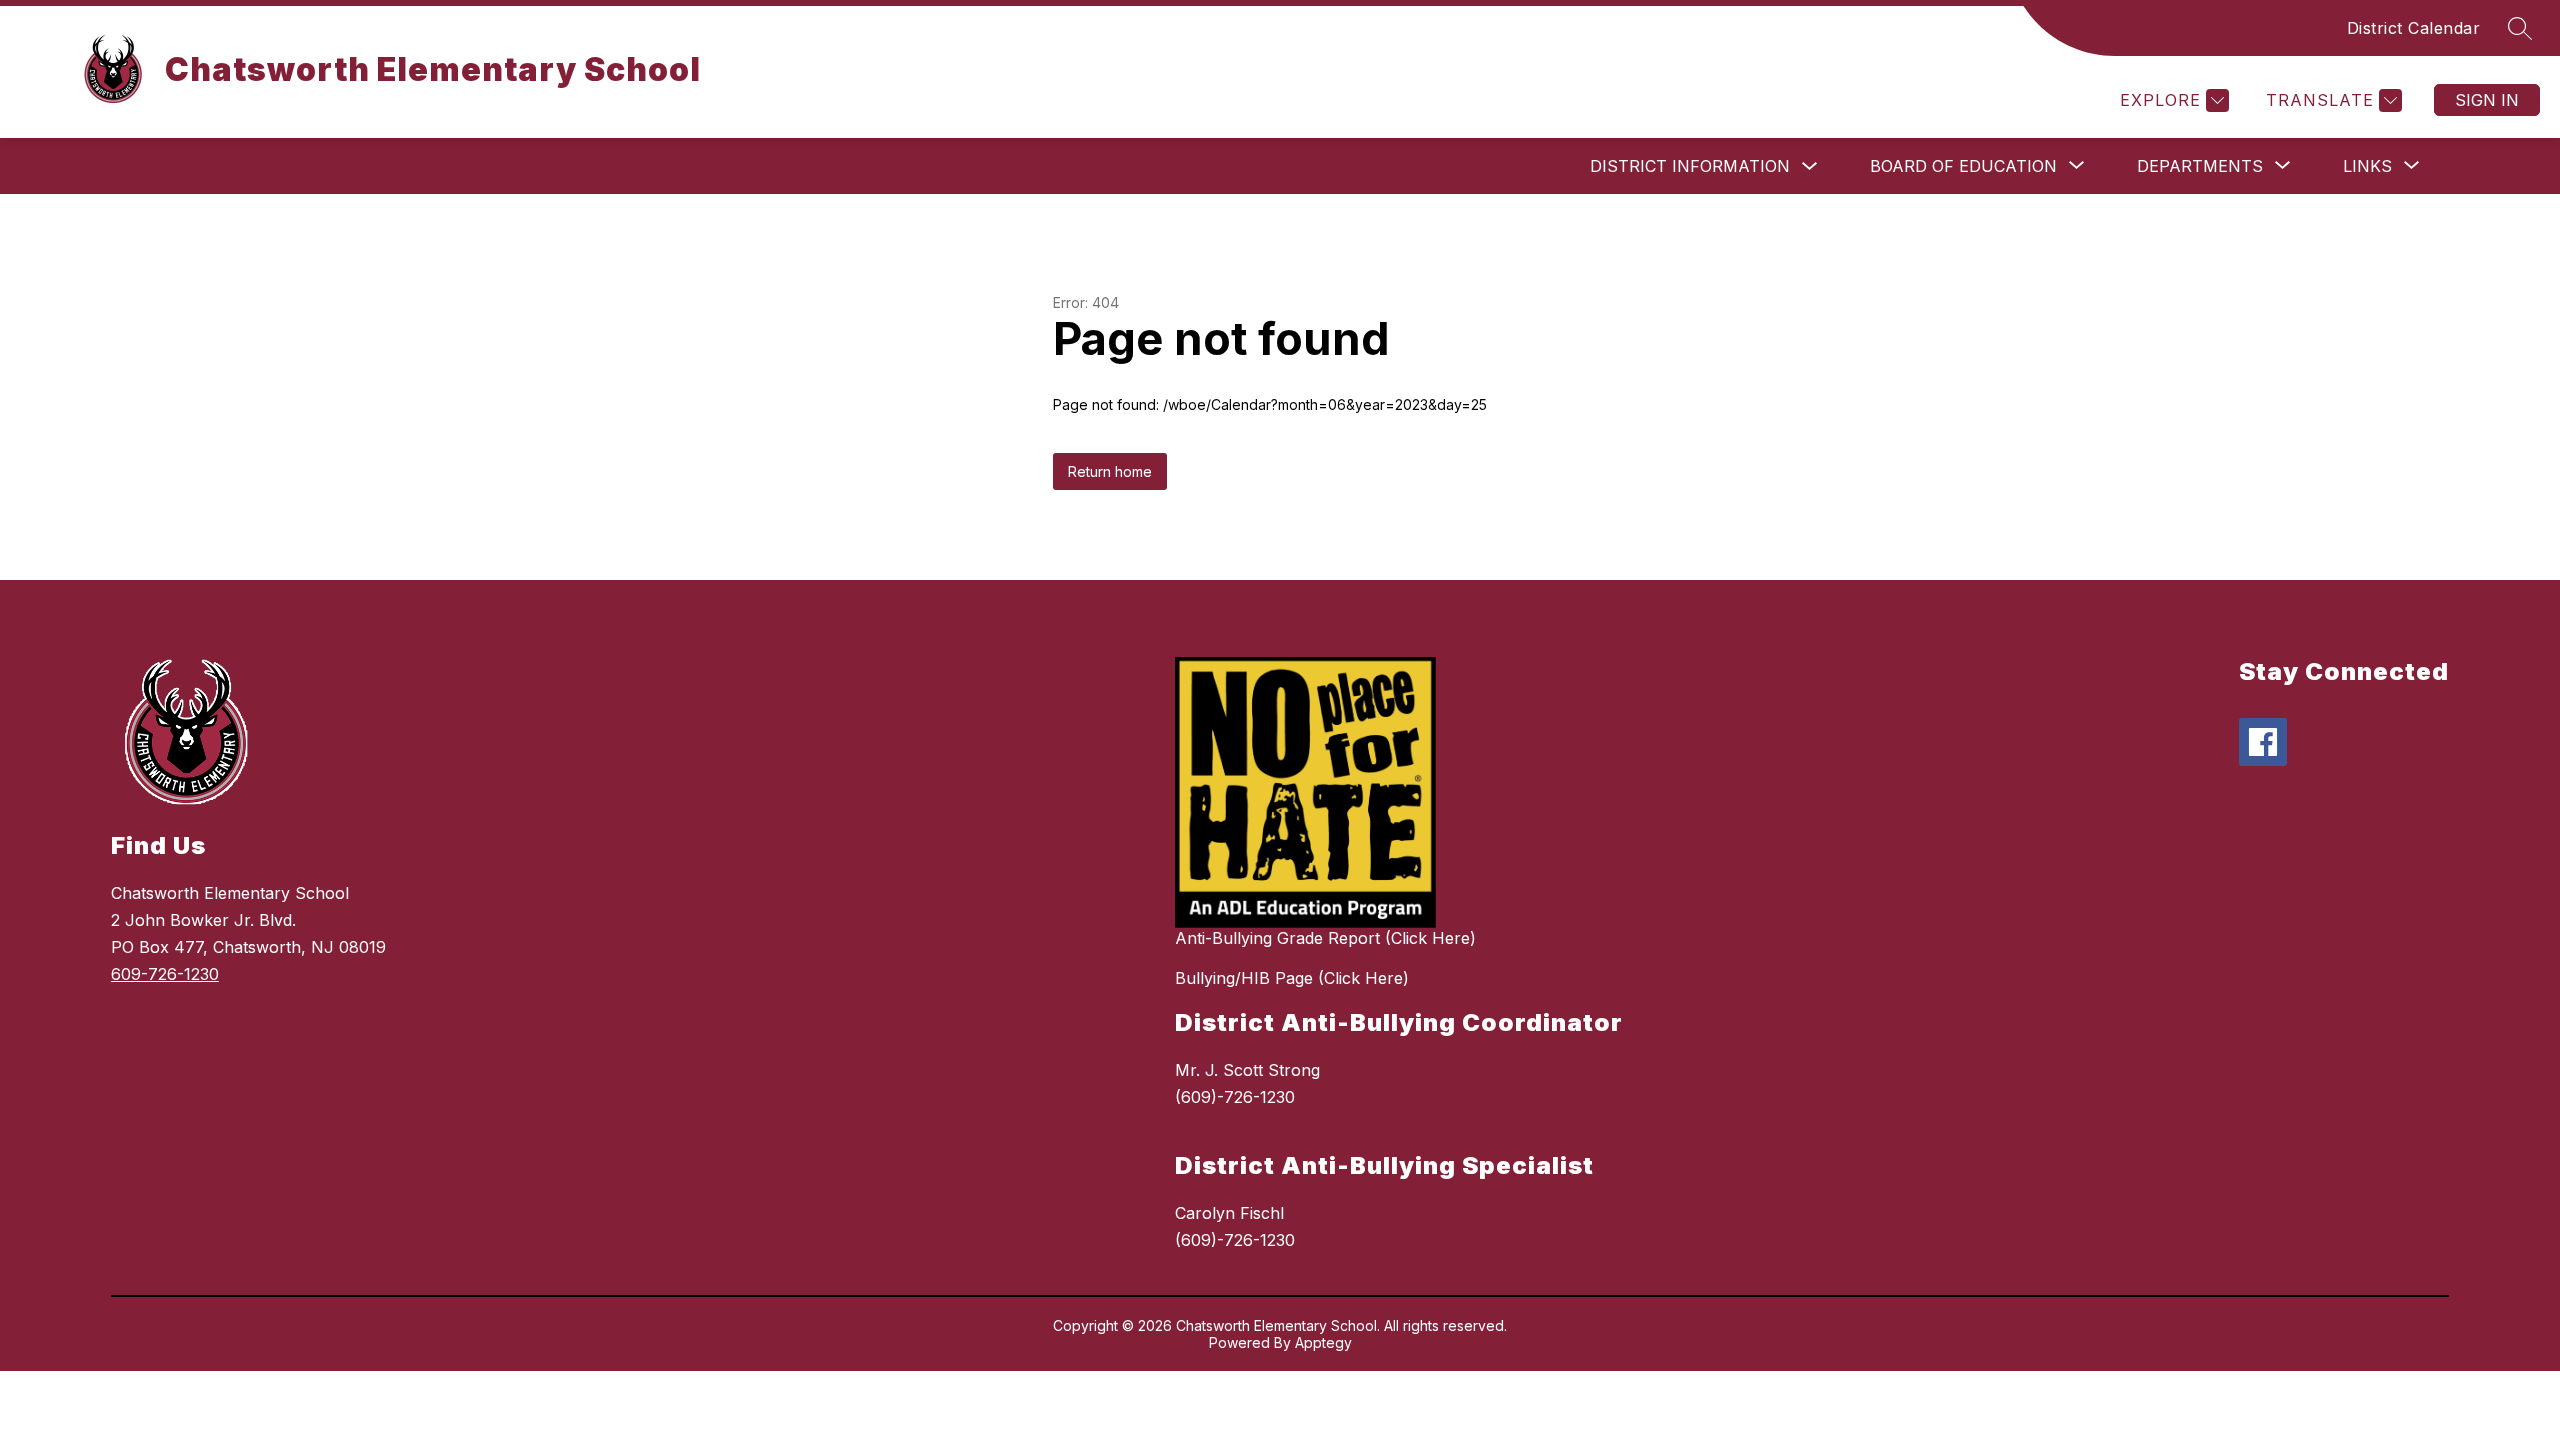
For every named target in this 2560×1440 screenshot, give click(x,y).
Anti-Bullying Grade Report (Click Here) (1325, 938)
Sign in (2487, 100)
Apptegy (1323, 1342)
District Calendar (2414, 28)
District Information (1690, 166)
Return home (1110, 471)
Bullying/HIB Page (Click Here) (1292, 978)
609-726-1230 (165, 974)
